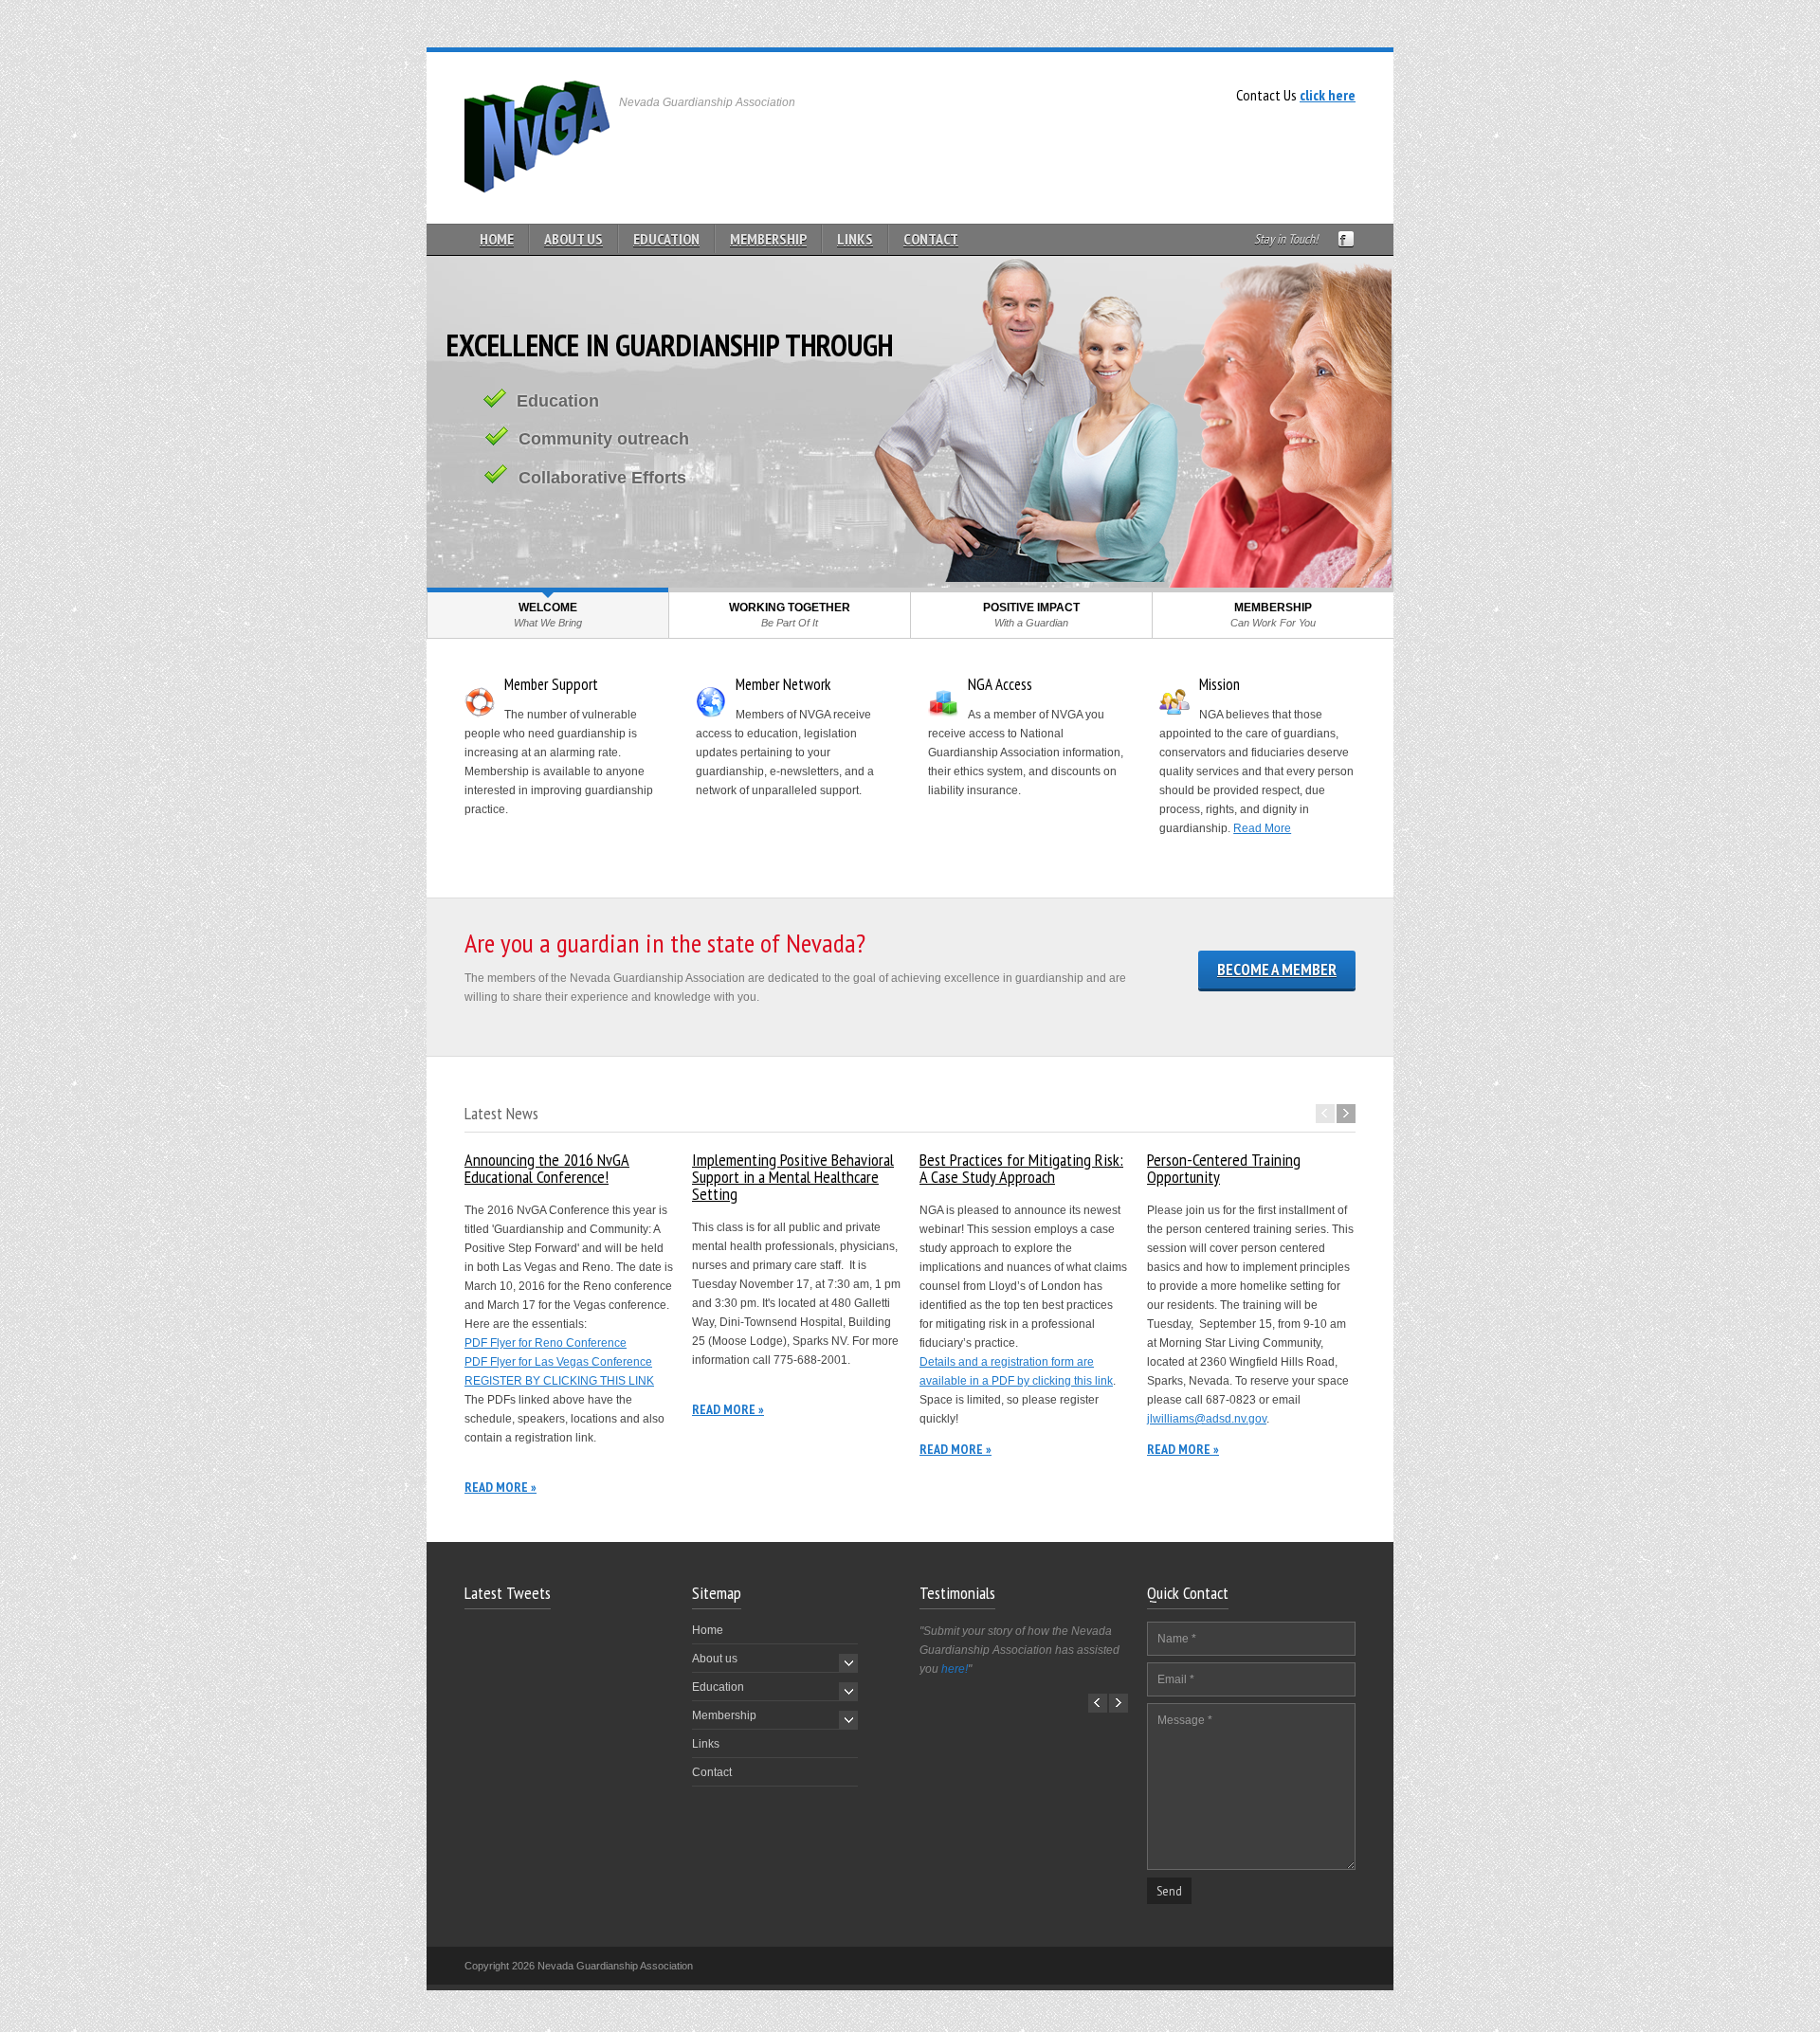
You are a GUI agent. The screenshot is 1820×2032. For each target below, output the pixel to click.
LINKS (855, 239)
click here (1328, 95)
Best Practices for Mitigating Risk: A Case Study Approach (1021, 1168)
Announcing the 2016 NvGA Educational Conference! (547, 1168)
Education (718, 1687)
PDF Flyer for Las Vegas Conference (558, 1362)
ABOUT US (573, 239)
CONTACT (931, 239)
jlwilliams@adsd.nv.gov (1207, 1419)
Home (708, 1630)
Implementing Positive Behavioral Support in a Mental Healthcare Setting (793, 1177)
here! (955, 1669)
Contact (712, 1772)
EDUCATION (666, 239)
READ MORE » (500, 1487)
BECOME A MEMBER (1277, 970)
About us (715, 1659)
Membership (724, 1715)
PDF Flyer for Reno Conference (546, 1343)
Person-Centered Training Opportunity (1224, 1168)
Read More (1262, 828)
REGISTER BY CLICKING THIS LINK (559, 1381)
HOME (497, 239)
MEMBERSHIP (768, 239)
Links (706, 1744)
